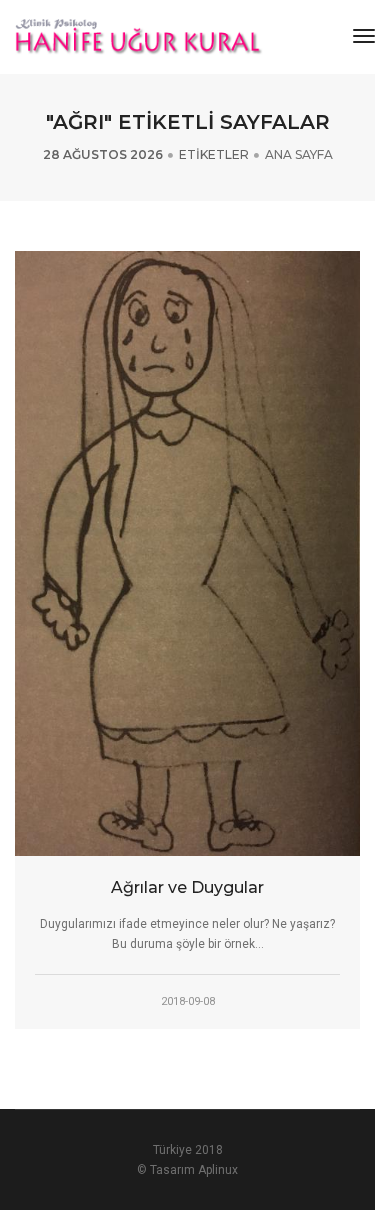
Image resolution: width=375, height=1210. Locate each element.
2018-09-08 (188, 1001)
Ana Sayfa (299, 154)
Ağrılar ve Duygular (187, 887)
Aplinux (218, 1170)
